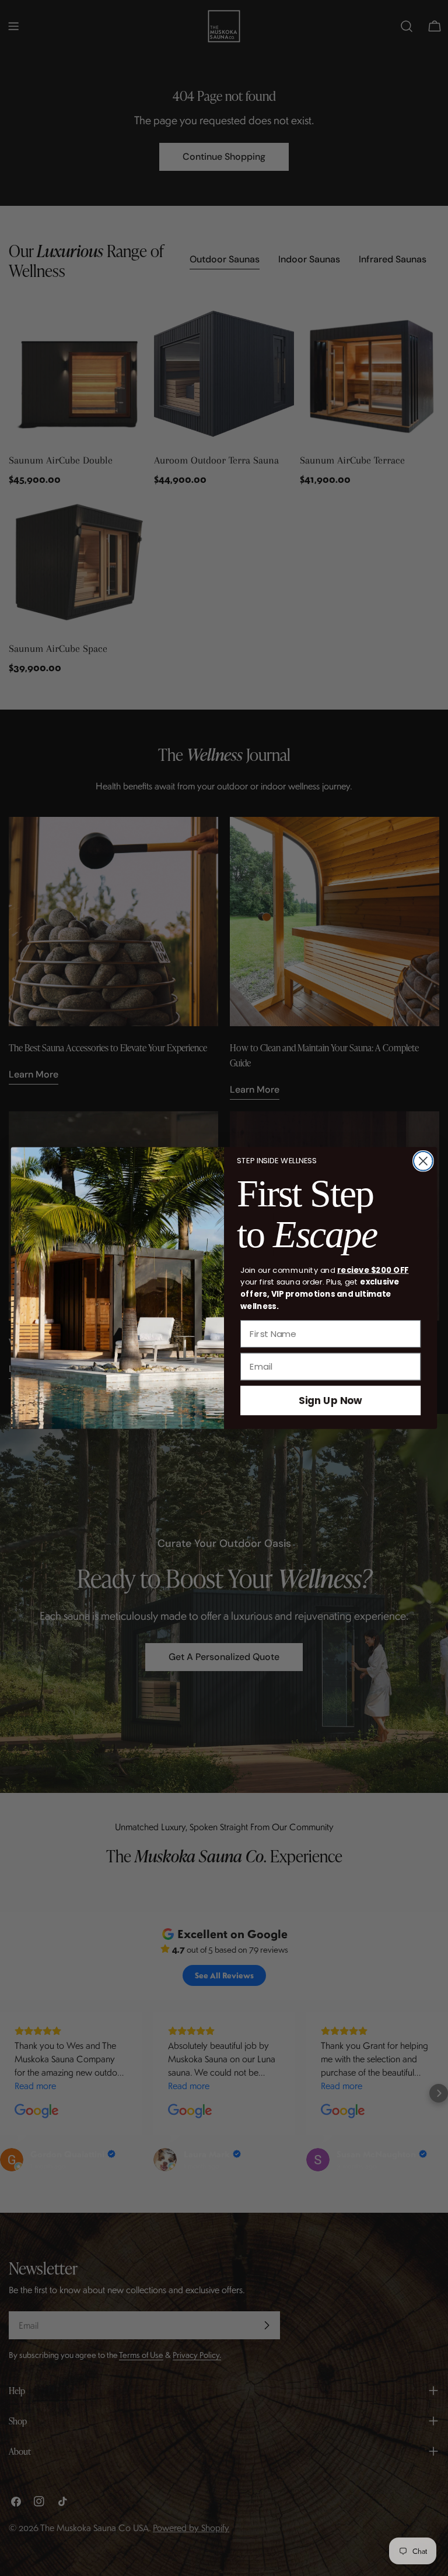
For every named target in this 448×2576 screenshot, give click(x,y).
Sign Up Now (330, 1400)
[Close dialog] (423, 1161)
